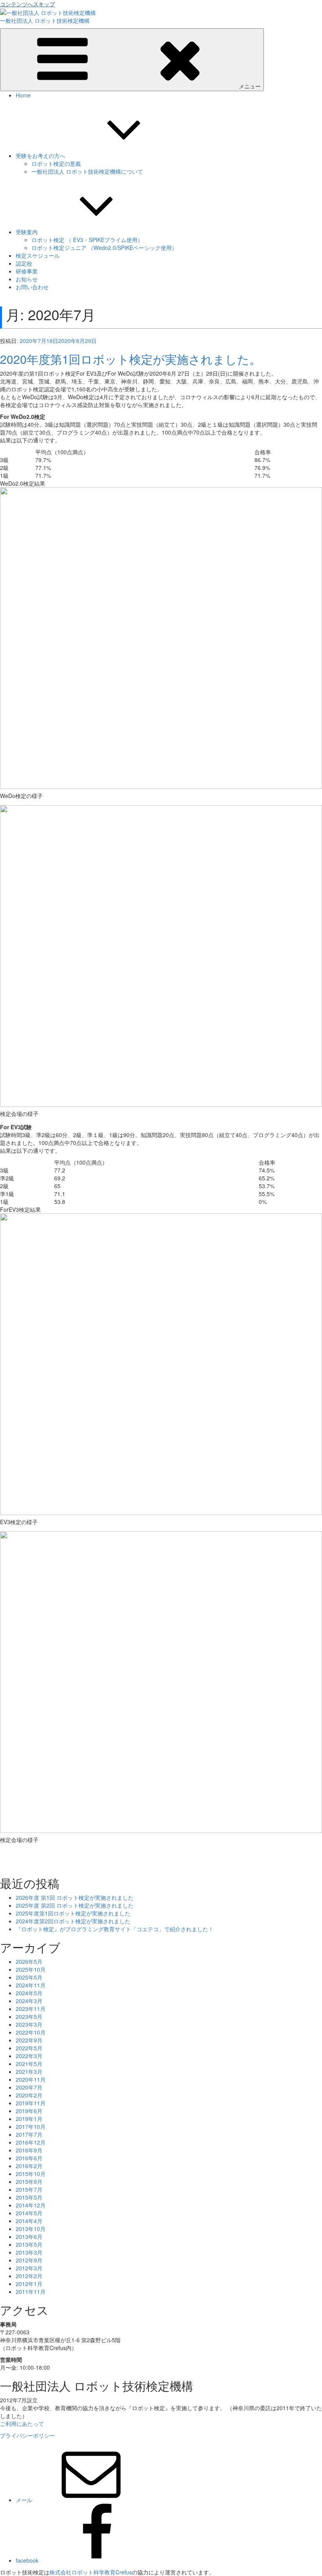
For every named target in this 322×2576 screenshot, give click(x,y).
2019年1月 (29, 2119)
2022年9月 (29, 2040)
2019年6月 (29, 2111)
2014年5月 (29, 2213)
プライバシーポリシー (27, 2435)
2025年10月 (31, 1969)
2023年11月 (31, 2009)
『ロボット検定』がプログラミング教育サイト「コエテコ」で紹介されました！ (115, 1929)
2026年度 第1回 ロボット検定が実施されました (75, 1897)
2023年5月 (29, 2016)
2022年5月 (29, 2048)
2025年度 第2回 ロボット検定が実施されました (75, 1905)
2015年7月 (29, 2189)
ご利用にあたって (22, 2424)
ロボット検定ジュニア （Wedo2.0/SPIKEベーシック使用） (104, 248)
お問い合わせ (32, 287)
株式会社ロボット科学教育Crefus (91, 2572)
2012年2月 (29, 2276)
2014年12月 (31, 2205)
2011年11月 (31, 2292)
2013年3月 (29, 2252)
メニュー (250, 86)
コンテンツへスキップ (27, 4)
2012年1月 (29, 2284)
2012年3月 (29, 2268)
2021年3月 (29, 2071)
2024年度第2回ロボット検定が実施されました (73, 1921)
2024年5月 (29, 1993)
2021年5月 (29, 2064)
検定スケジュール (38, 255)
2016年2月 (29, 2166)
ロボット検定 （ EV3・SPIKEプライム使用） (87, 240)
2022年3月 (29, 2056)
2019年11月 (31, 2103)
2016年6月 (29, 2158)
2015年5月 (29, 2197)
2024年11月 (31, 1985)
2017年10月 (31, 2126)
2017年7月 (29, 2134)
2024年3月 (29, 2001)
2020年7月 (29, 2087)
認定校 (24, 263)
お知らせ (27, 279)
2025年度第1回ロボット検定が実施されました (73, 1913)
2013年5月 (29, 2244)
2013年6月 (29, 2237)
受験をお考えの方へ (40, 156)
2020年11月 (31, 2079)
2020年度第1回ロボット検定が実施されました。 (131, 359)
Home (23, 95)
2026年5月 (29, 1961)
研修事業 (27, 271)
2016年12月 (31, 2142)
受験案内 (27, 232)
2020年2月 (29, 2095)
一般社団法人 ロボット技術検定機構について (87, 171)
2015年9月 (29, 2182)
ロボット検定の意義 (56, 163)
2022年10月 (31, 2032)
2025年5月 (29, 1977)
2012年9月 (29, 2260)
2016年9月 (29, 2150)
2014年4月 (29, 2221)
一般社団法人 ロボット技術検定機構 (45, 20)
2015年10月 (31, 2174)
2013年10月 (31, 2229)
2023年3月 (29, 2024)
